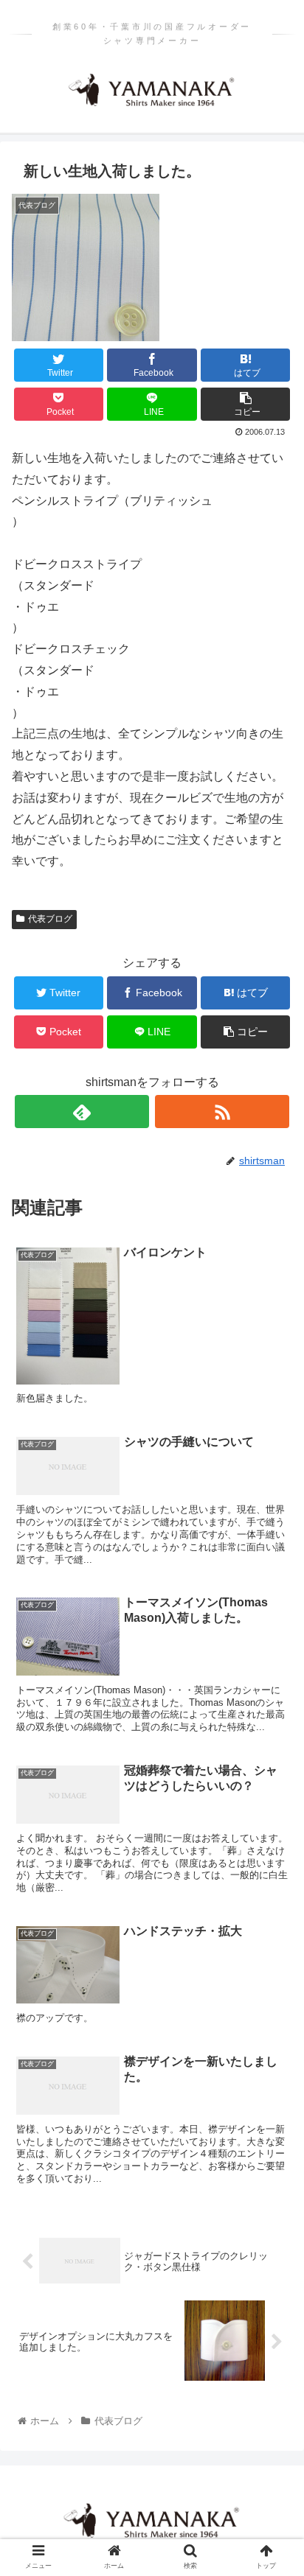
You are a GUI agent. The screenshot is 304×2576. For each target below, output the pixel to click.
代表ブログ (50, 919)
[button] (273, 1716)
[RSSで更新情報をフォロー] (222, 1112)
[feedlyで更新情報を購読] (82, 1112)
